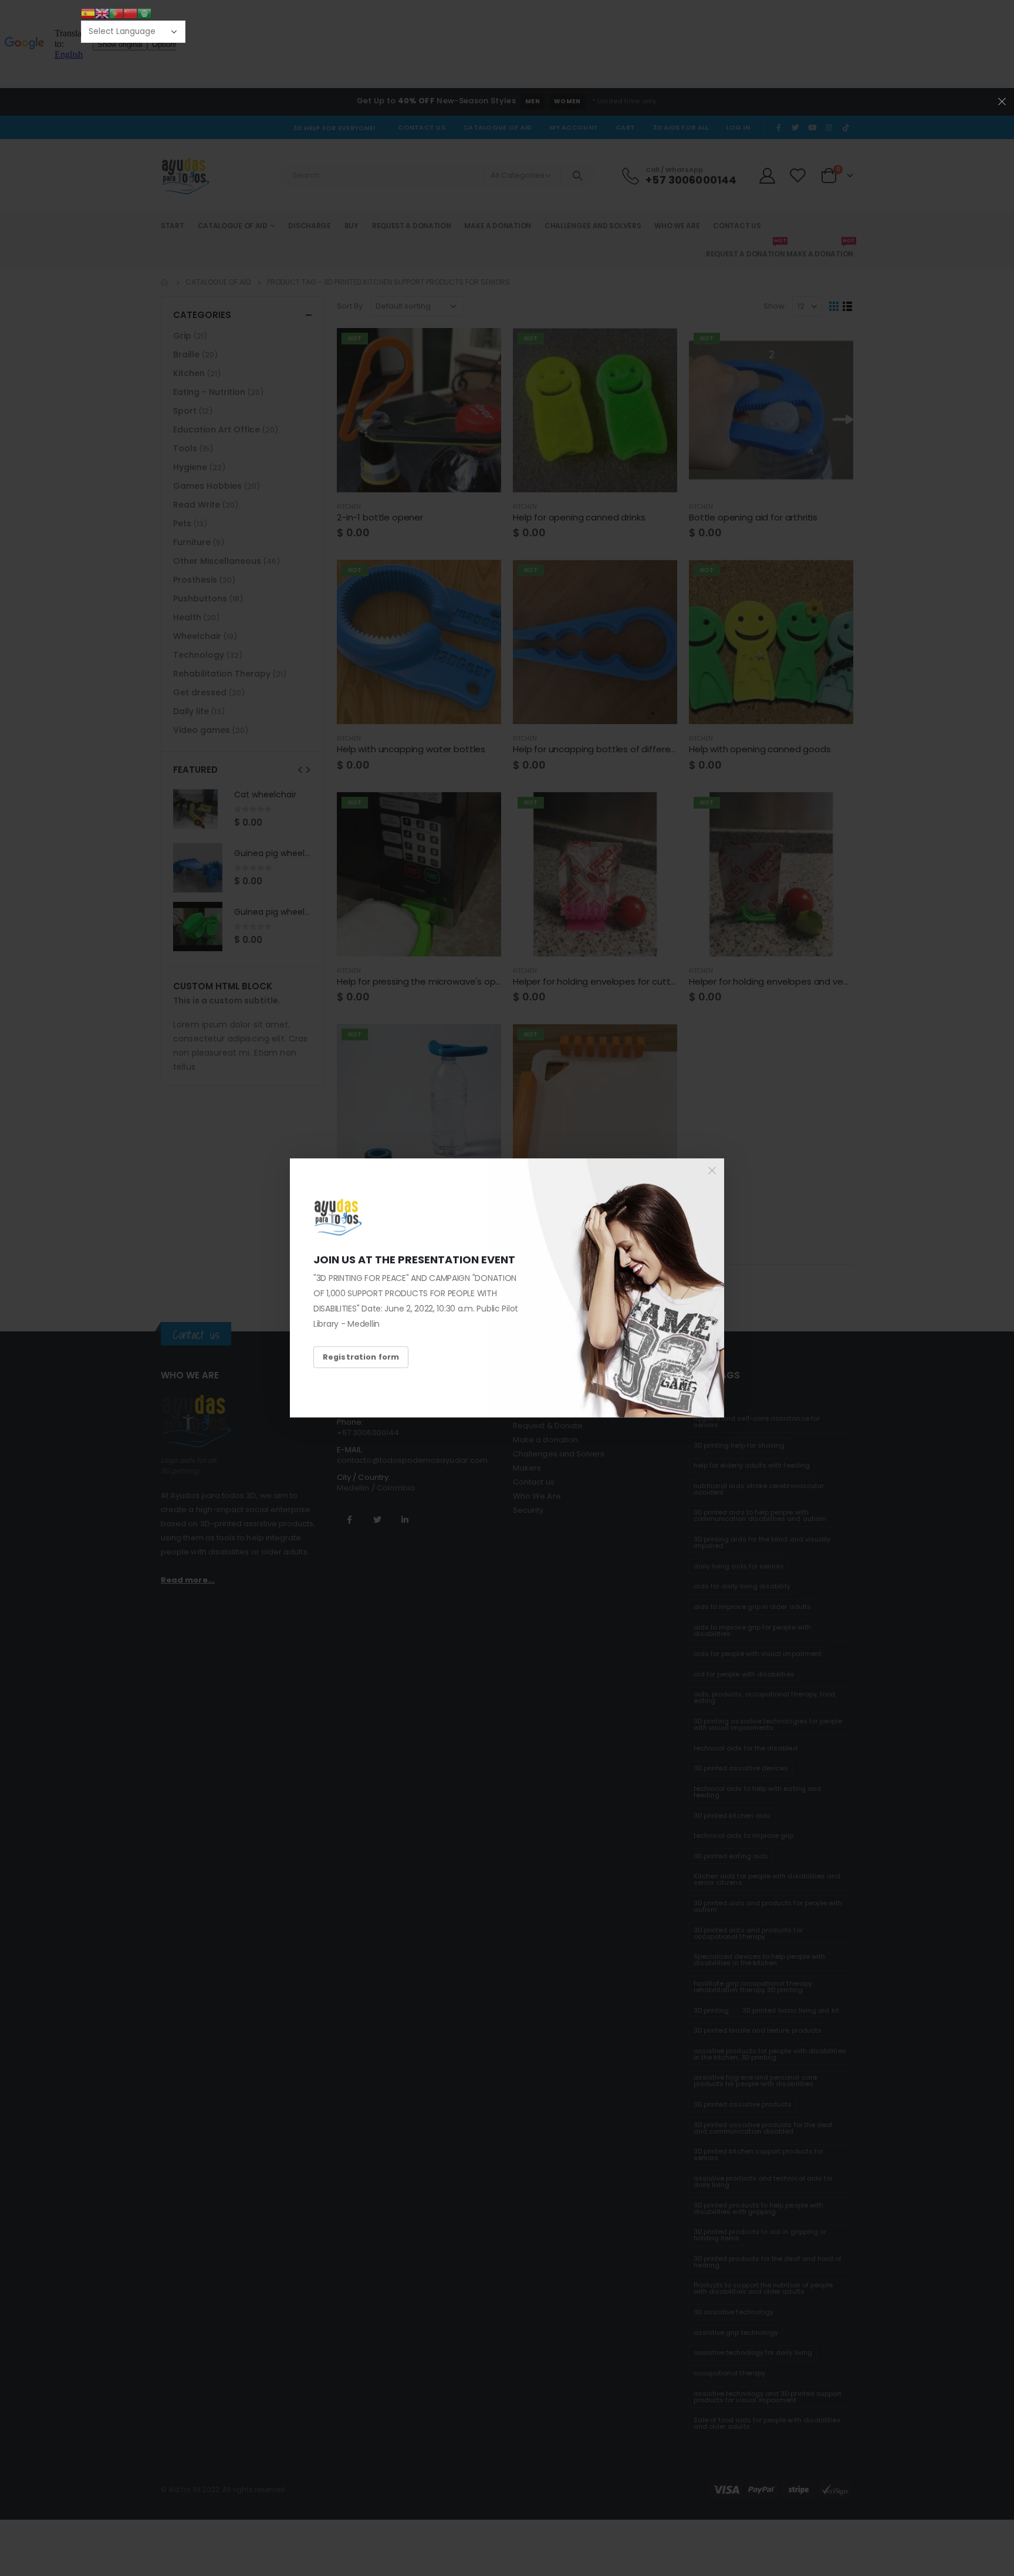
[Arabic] (144, 13)
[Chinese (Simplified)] (130, 13)
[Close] (712, 1171)
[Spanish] (88, 13)
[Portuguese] (116, 13)
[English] (102, 13)
